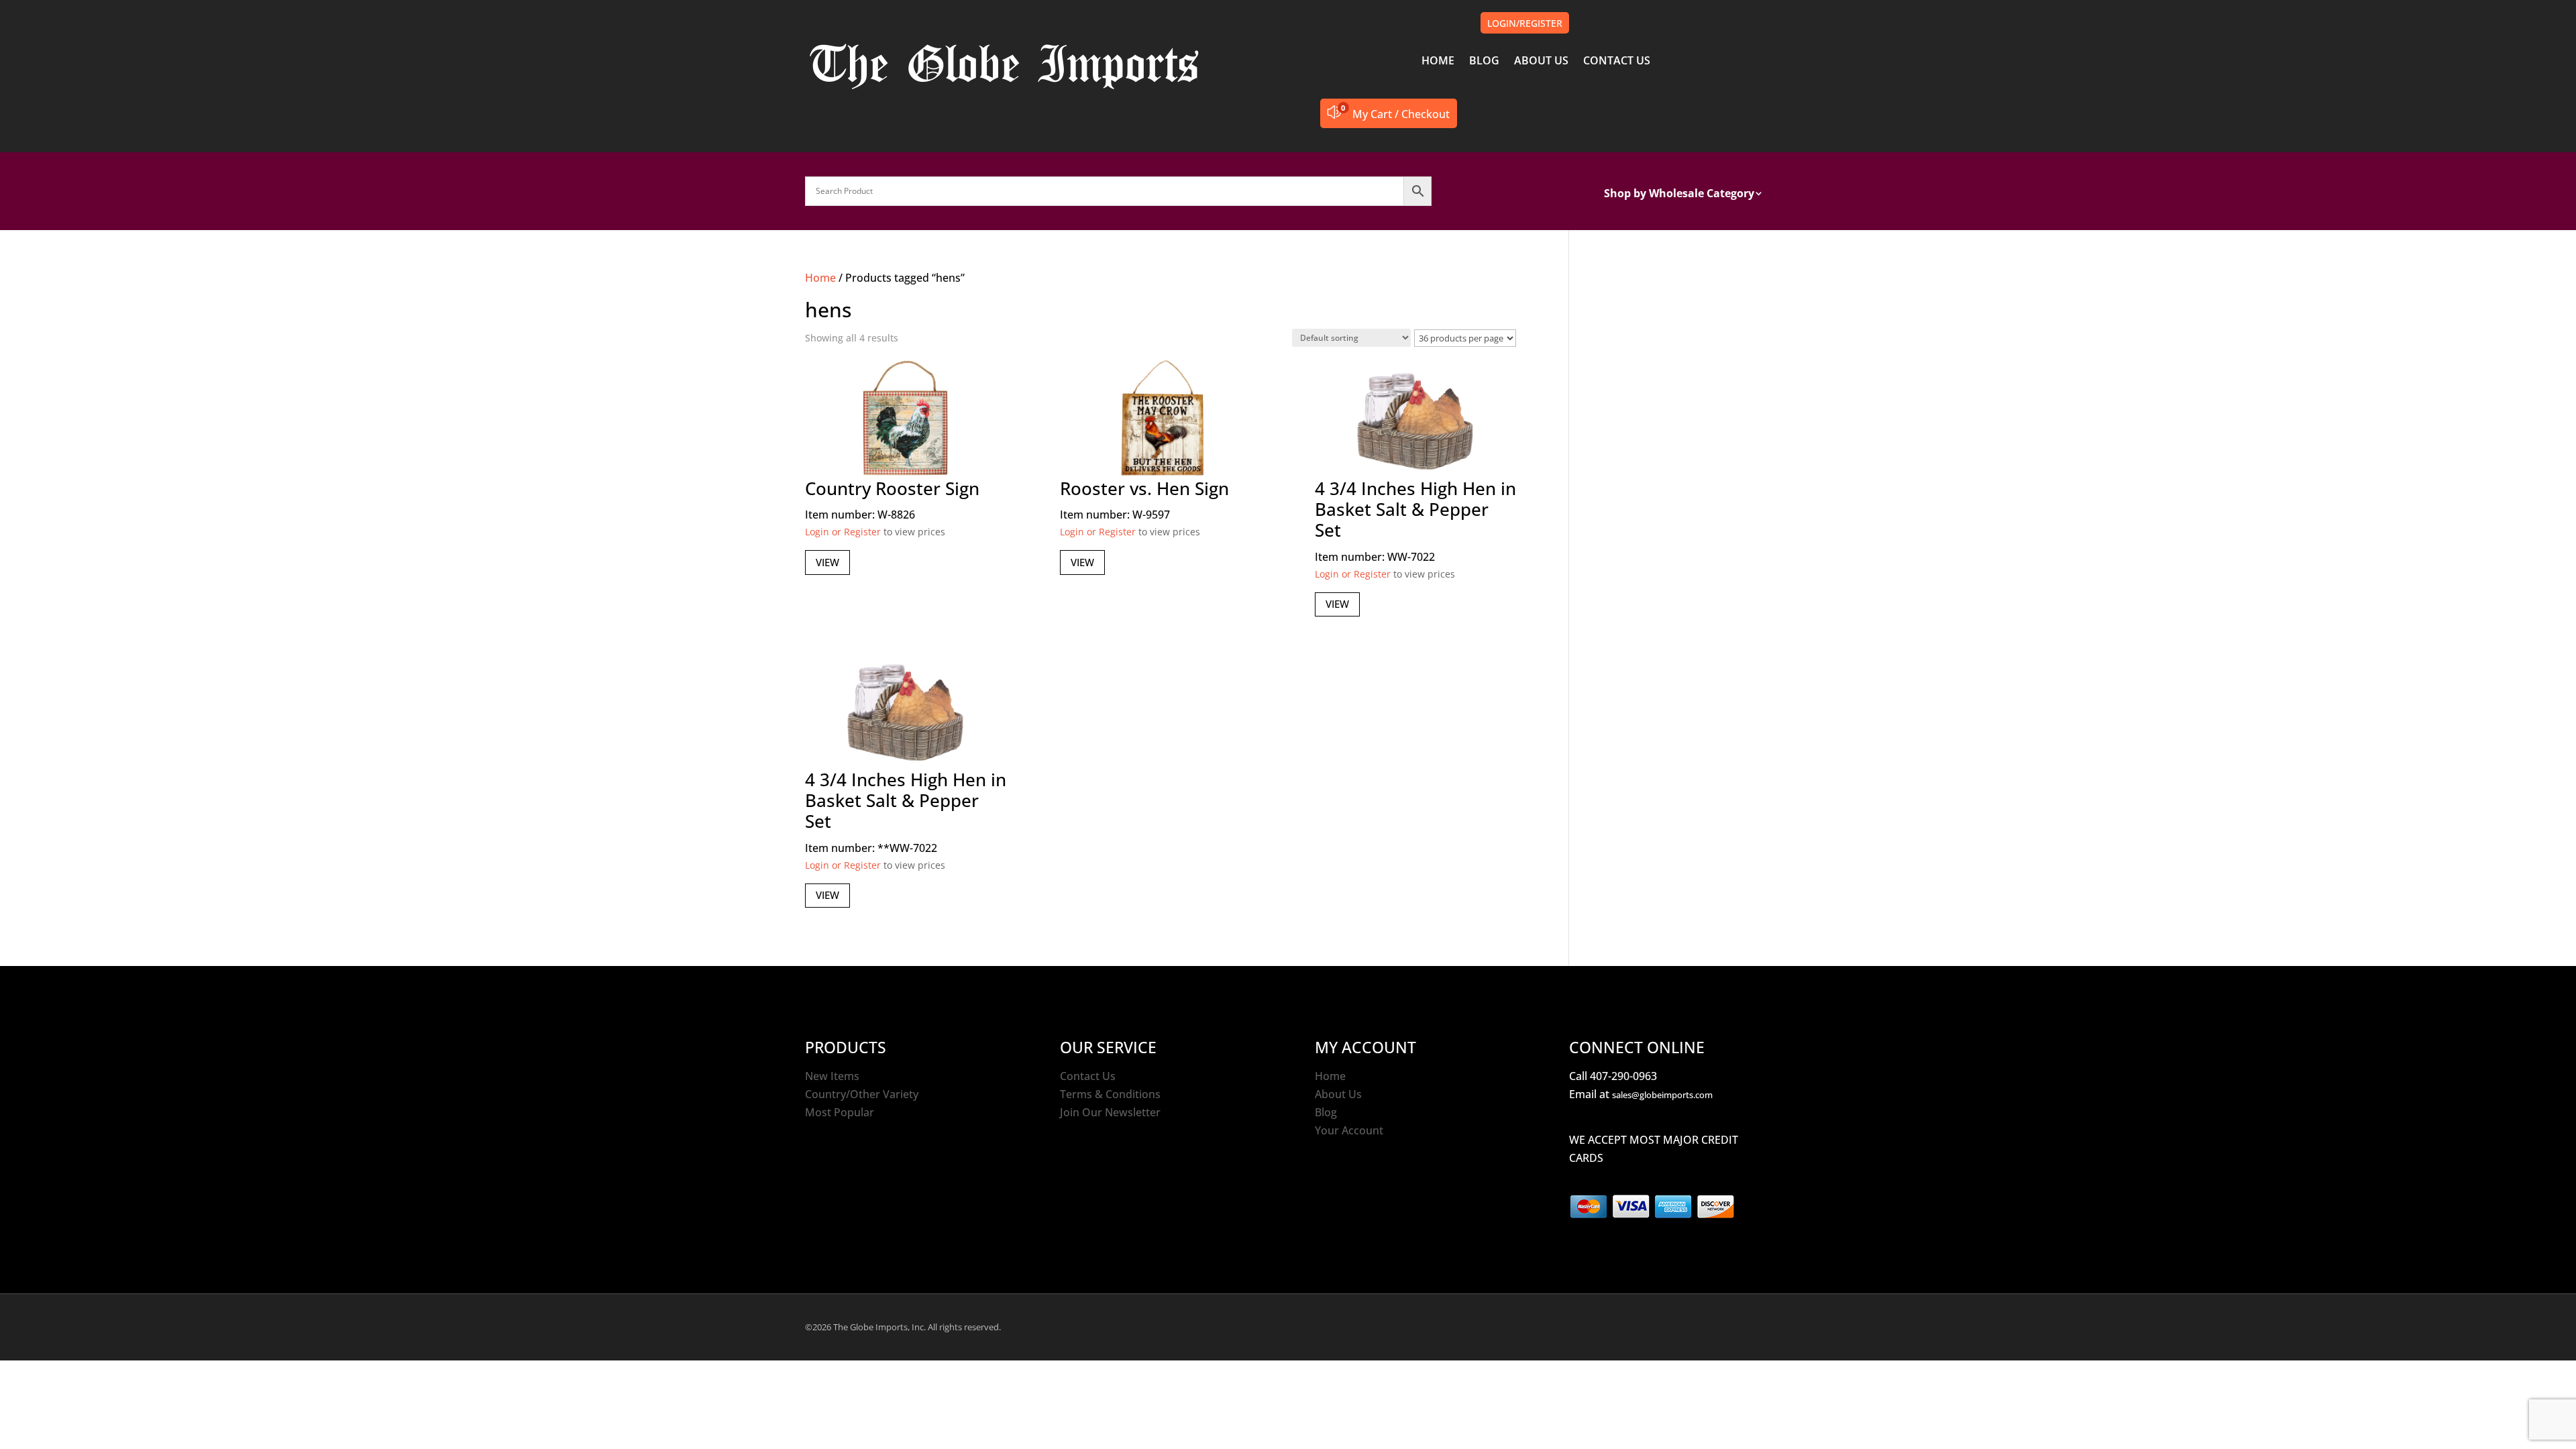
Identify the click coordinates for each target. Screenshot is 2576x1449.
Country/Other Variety (862, 1094)
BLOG (1484, 62)
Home (820, 278)
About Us (1338, 1094)
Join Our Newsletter (1110, 1112)
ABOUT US (1541, 62)
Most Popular (840, 1112)
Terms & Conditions (1110, 1094)
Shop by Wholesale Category (1679, 195)
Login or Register (843, 532)
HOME (1438, 62)
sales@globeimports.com (1662, 1095)
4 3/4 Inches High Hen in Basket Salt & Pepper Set (1415, 509)
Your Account (1349, 1130)
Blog (1326, 1112)
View (827, 562)
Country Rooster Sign (892, 488)
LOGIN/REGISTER (1525, 23)
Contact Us (1088, 1076)
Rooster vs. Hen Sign (1144, 488)
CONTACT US (1617, 62)
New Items (832, 1076)
